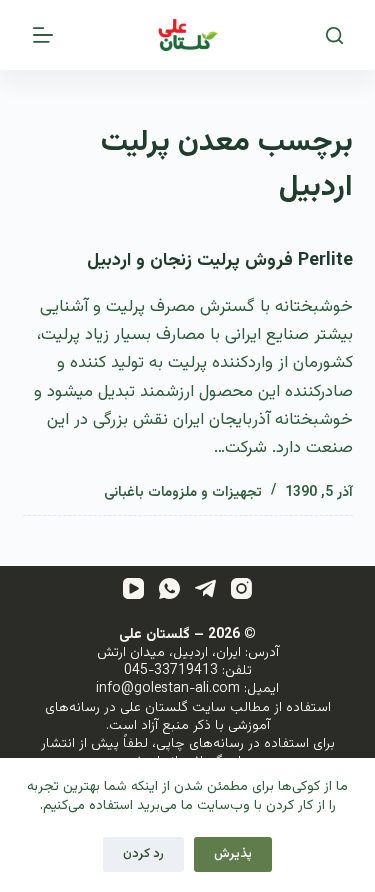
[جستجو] (334, 35)
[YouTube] (133, 588)
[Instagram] (241, 588)
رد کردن (143, 854)
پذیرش (233, 854)
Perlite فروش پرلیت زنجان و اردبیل (220, 261)
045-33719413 (171, 671)
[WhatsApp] (169, 588)
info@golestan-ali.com (168, 689)
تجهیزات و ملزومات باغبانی (183, 493)
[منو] (43, 35)
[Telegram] (205, 588)
